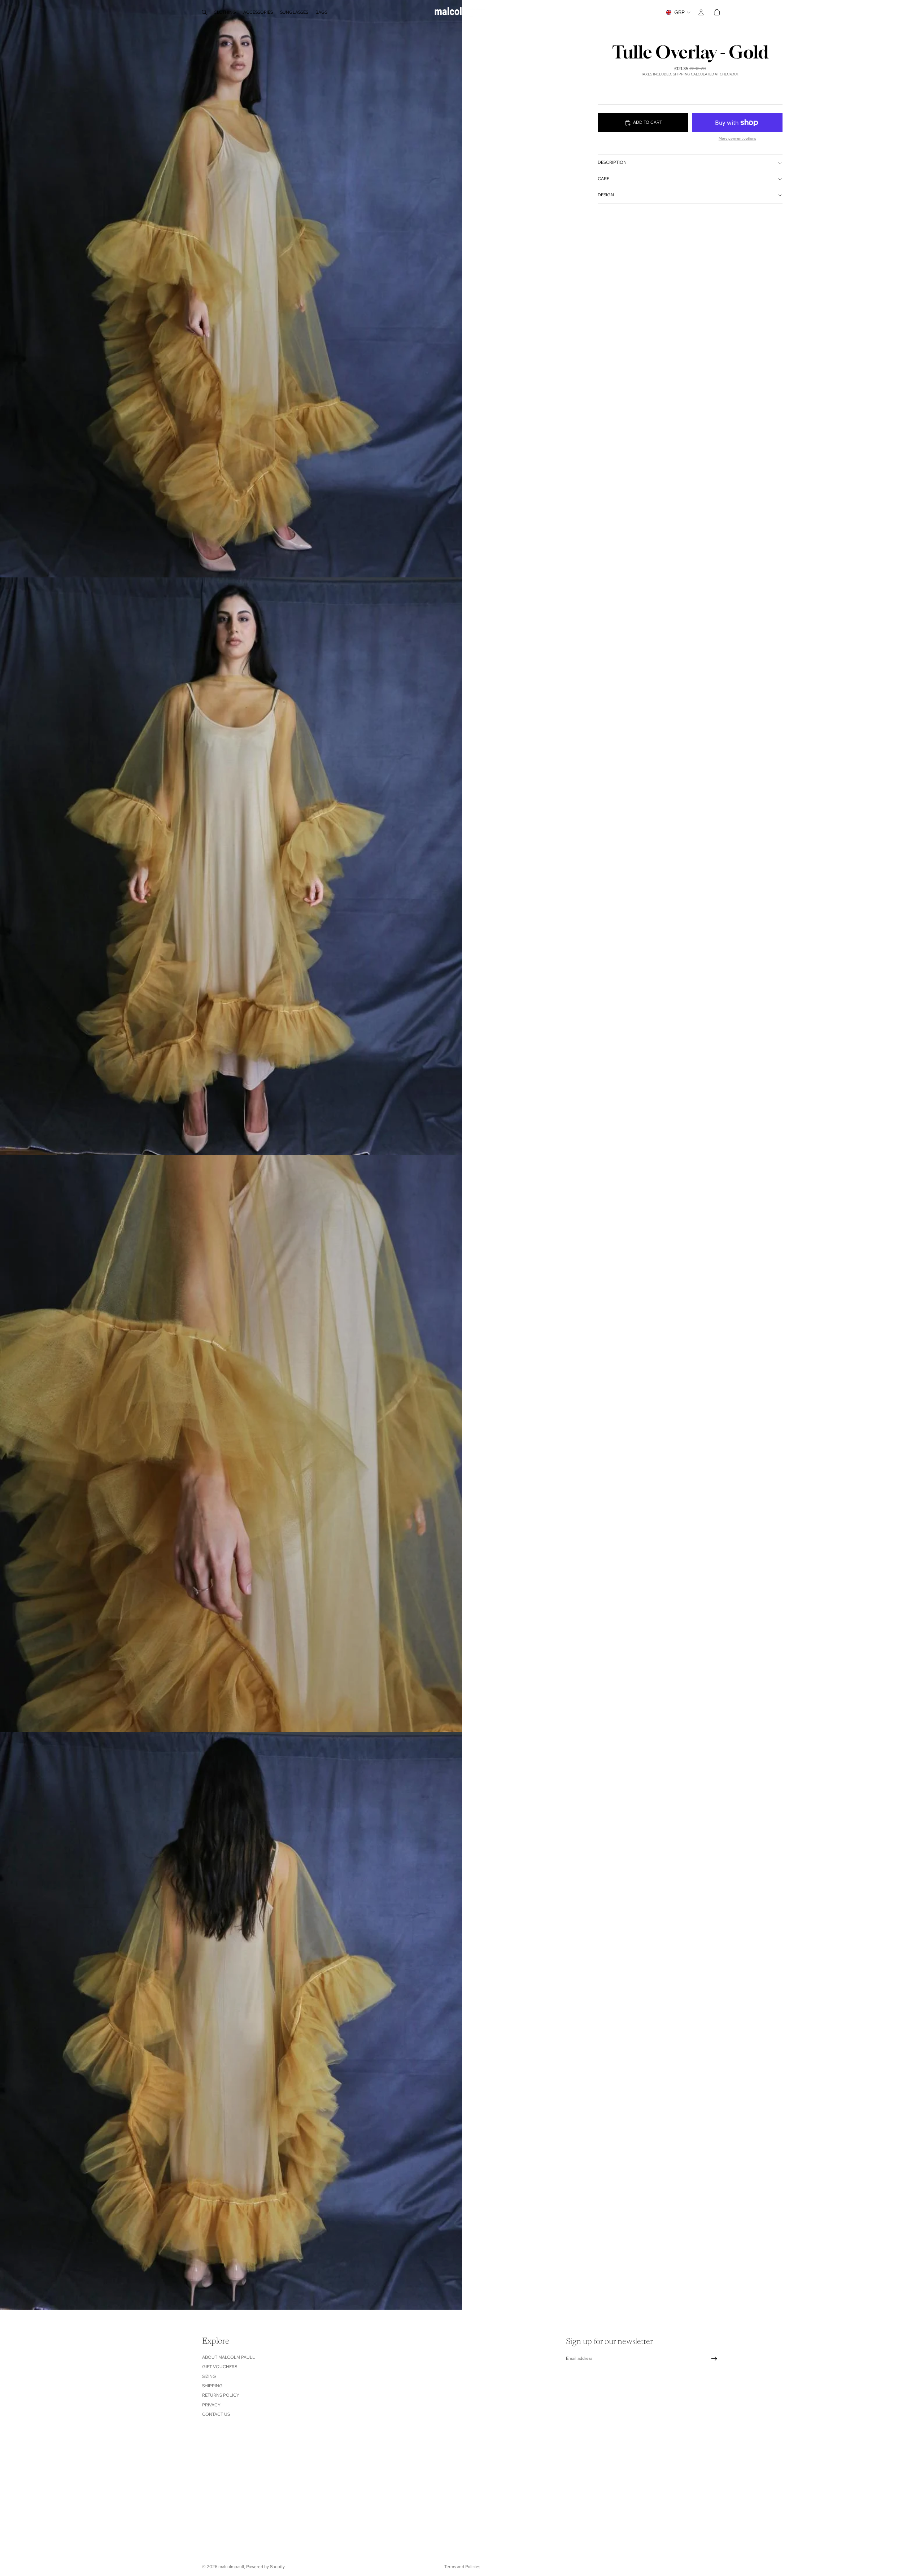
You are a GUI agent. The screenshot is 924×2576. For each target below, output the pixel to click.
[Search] (204, 12)
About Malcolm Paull (228, 2357)
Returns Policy (221, 2395)
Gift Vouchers (220, 2367)
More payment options (737, 138)
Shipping (212, 2386)
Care (603, 179)
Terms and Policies (462, 2567)
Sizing (209, 2376)
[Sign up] (714, 2359)
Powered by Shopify (265, 2567)
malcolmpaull (231, 2567)
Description (612, 162)
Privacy (211, 2405)
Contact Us (216, 2414)
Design (606, 195)
